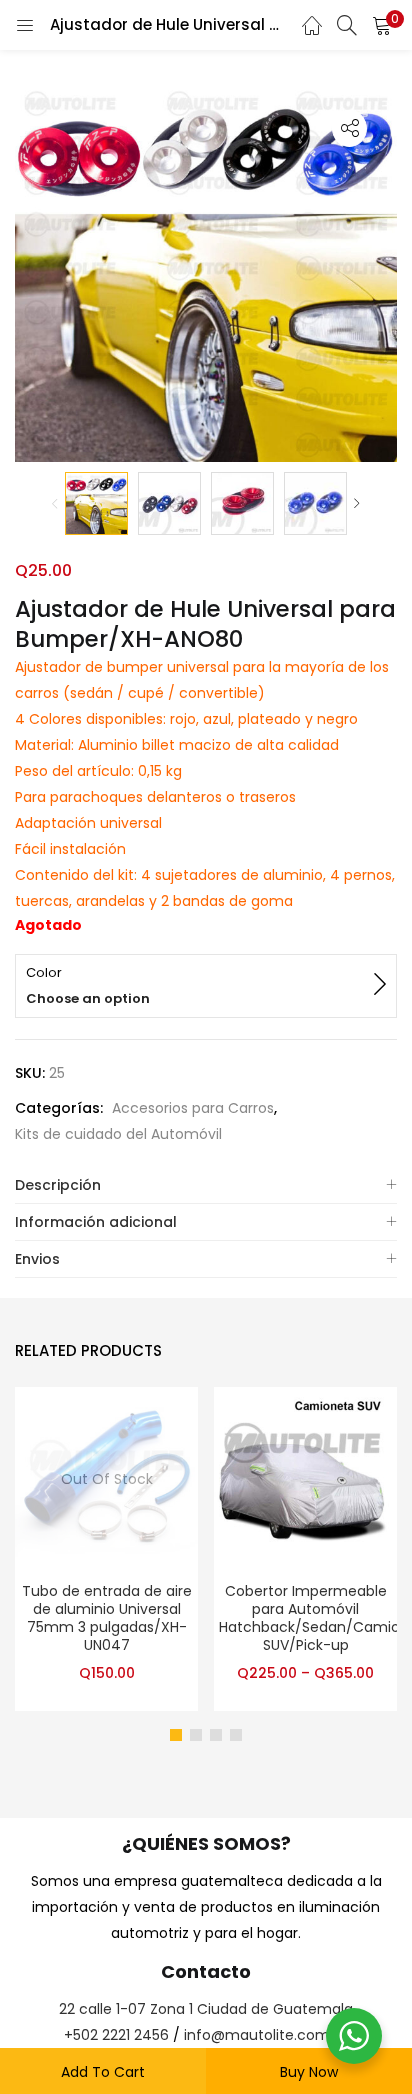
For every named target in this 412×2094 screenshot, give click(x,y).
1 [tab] (176, 1735)
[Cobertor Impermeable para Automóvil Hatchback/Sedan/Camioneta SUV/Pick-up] (305, 1477)
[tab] (206, 1185)
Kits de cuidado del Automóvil (118, 1134)
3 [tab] (216, 1735)
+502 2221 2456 (116, 2035)
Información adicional (96, 1222)
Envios (37, 1259)
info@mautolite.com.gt (266, 2035)
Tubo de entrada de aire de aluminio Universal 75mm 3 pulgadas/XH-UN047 (107, 1618)
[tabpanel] (106, 1549)
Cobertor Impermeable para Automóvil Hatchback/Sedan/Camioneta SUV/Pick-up (305, 1618)
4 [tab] (236, 1735)
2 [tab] (196, 1735)
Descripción (58, 1185)
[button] (382, 25)
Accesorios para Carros (193, 1108)
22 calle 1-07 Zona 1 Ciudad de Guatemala (206, 2009)
